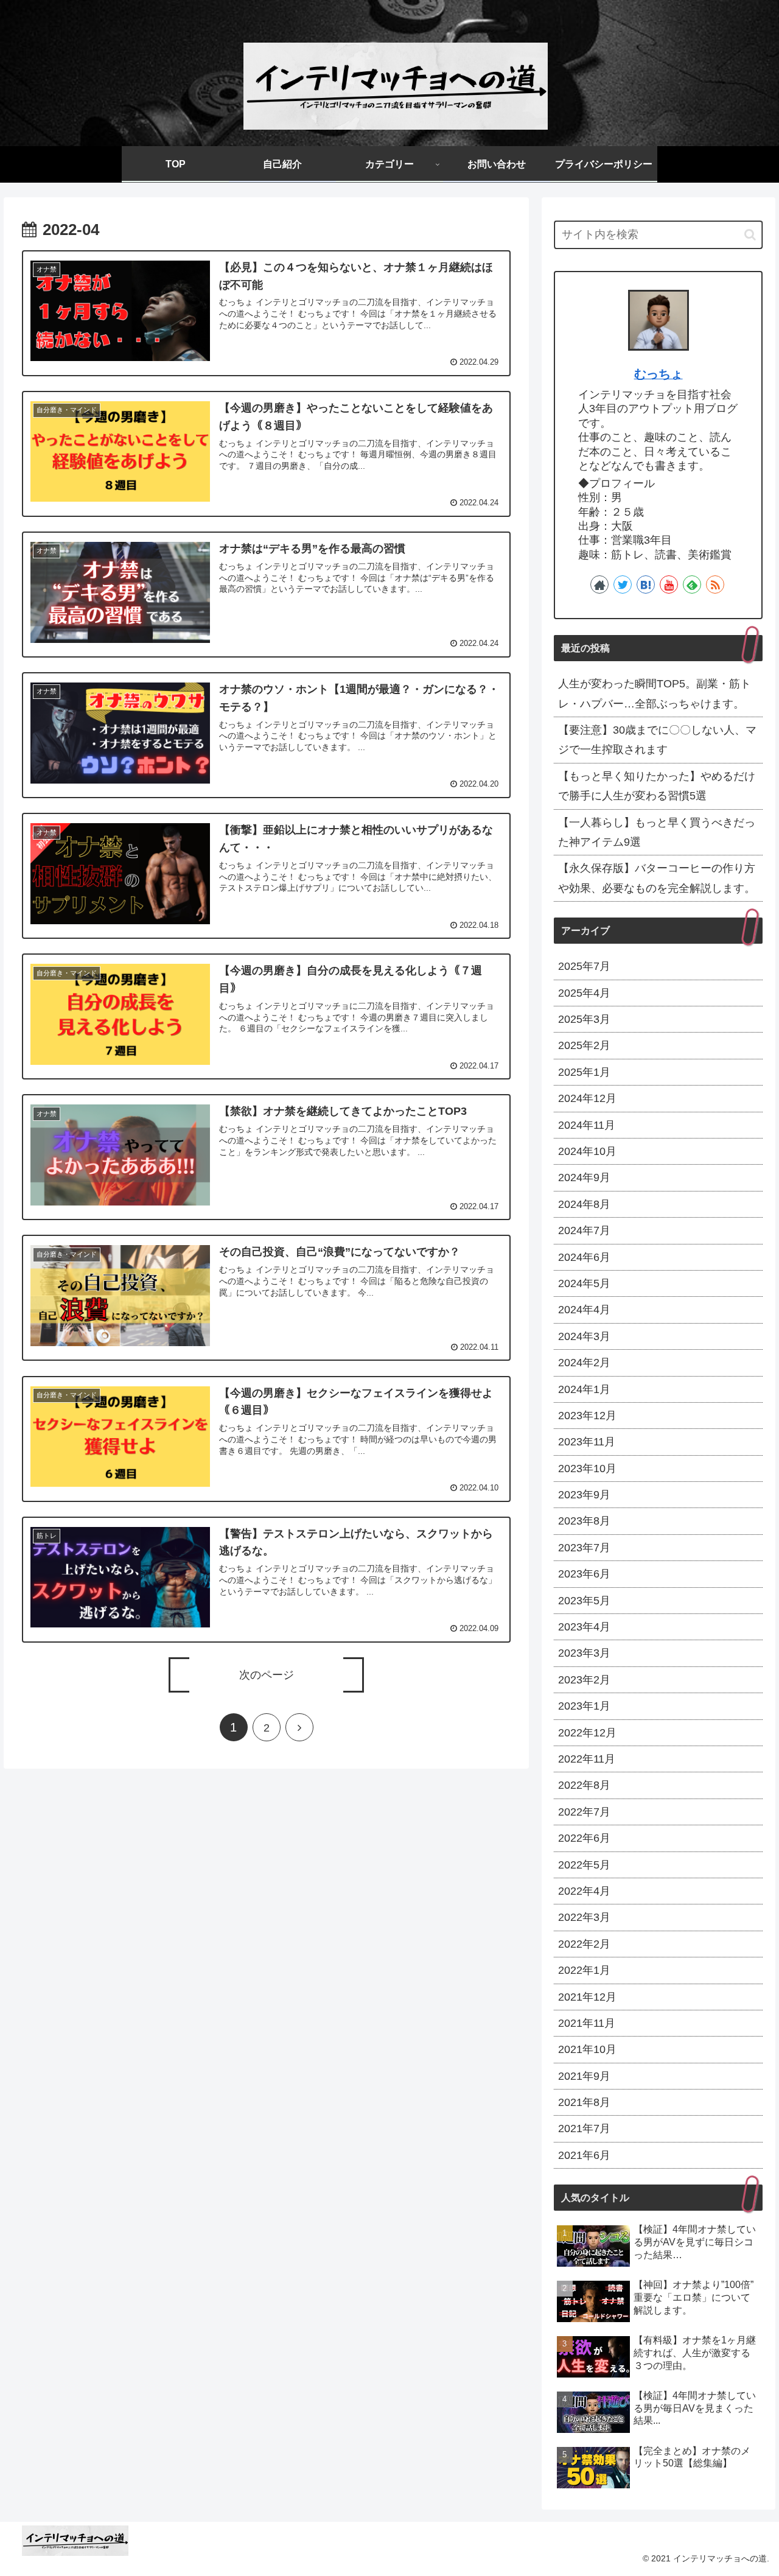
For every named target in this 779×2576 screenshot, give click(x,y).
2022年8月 (584, 1785)
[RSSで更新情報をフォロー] (715, 584)
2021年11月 (587, 2023)
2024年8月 (584, 1204)
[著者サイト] (599, 584)
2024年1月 (584, 1389)
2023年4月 (584, 1627)
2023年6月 (584, 1574)
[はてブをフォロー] (646, 584)
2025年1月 (584, 1072)
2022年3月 (584, 1917)
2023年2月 (584, 1680)
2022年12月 (587, 1733)
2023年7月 (584, 1548)
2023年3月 (584, 1653)
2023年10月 (587, 1469)
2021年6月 (584, 2155)
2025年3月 (584, 1019)
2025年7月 (584, 966)
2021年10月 (587, 2049)
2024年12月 (587, 1098)
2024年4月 (584, 1310)
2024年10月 (587, 1151)
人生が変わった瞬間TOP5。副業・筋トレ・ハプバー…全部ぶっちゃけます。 (655, 693)
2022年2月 (584, 1944)
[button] (750, 235)
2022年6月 (584, 1838)
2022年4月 (584, 1891)
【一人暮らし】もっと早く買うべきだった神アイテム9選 (657, 832)
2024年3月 (584, 1336)
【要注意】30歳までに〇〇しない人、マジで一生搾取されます (657, 740)
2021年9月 (584, 2076)
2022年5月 (584, 1865)
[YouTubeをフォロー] (669, 584)
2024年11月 (587, 1125)
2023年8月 (584, 1521)
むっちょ (658, 374)
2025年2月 (584, 1045)
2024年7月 (584, 1230)
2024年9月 (584, 1177)
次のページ (267, 1675)
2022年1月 (584, 1970)
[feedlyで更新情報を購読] (692, 584)
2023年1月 (584, 1706)
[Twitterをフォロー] (623, 584)
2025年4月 (584, 993)
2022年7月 (584, 1812)
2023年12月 (587, 1416)
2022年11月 (587, 1759)
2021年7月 (584, 2129)
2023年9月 (584, 1495)
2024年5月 (584, 1283)
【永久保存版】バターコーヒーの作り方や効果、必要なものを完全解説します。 (657, 878)
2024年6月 (584, 1257)
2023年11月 (587, 1442)
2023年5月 (584, 1601)
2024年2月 (584, 1363)
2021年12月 (587, 1997)
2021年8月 (584, 2102)
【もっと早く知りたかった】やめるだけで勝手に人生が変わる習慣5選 (657, 786)
